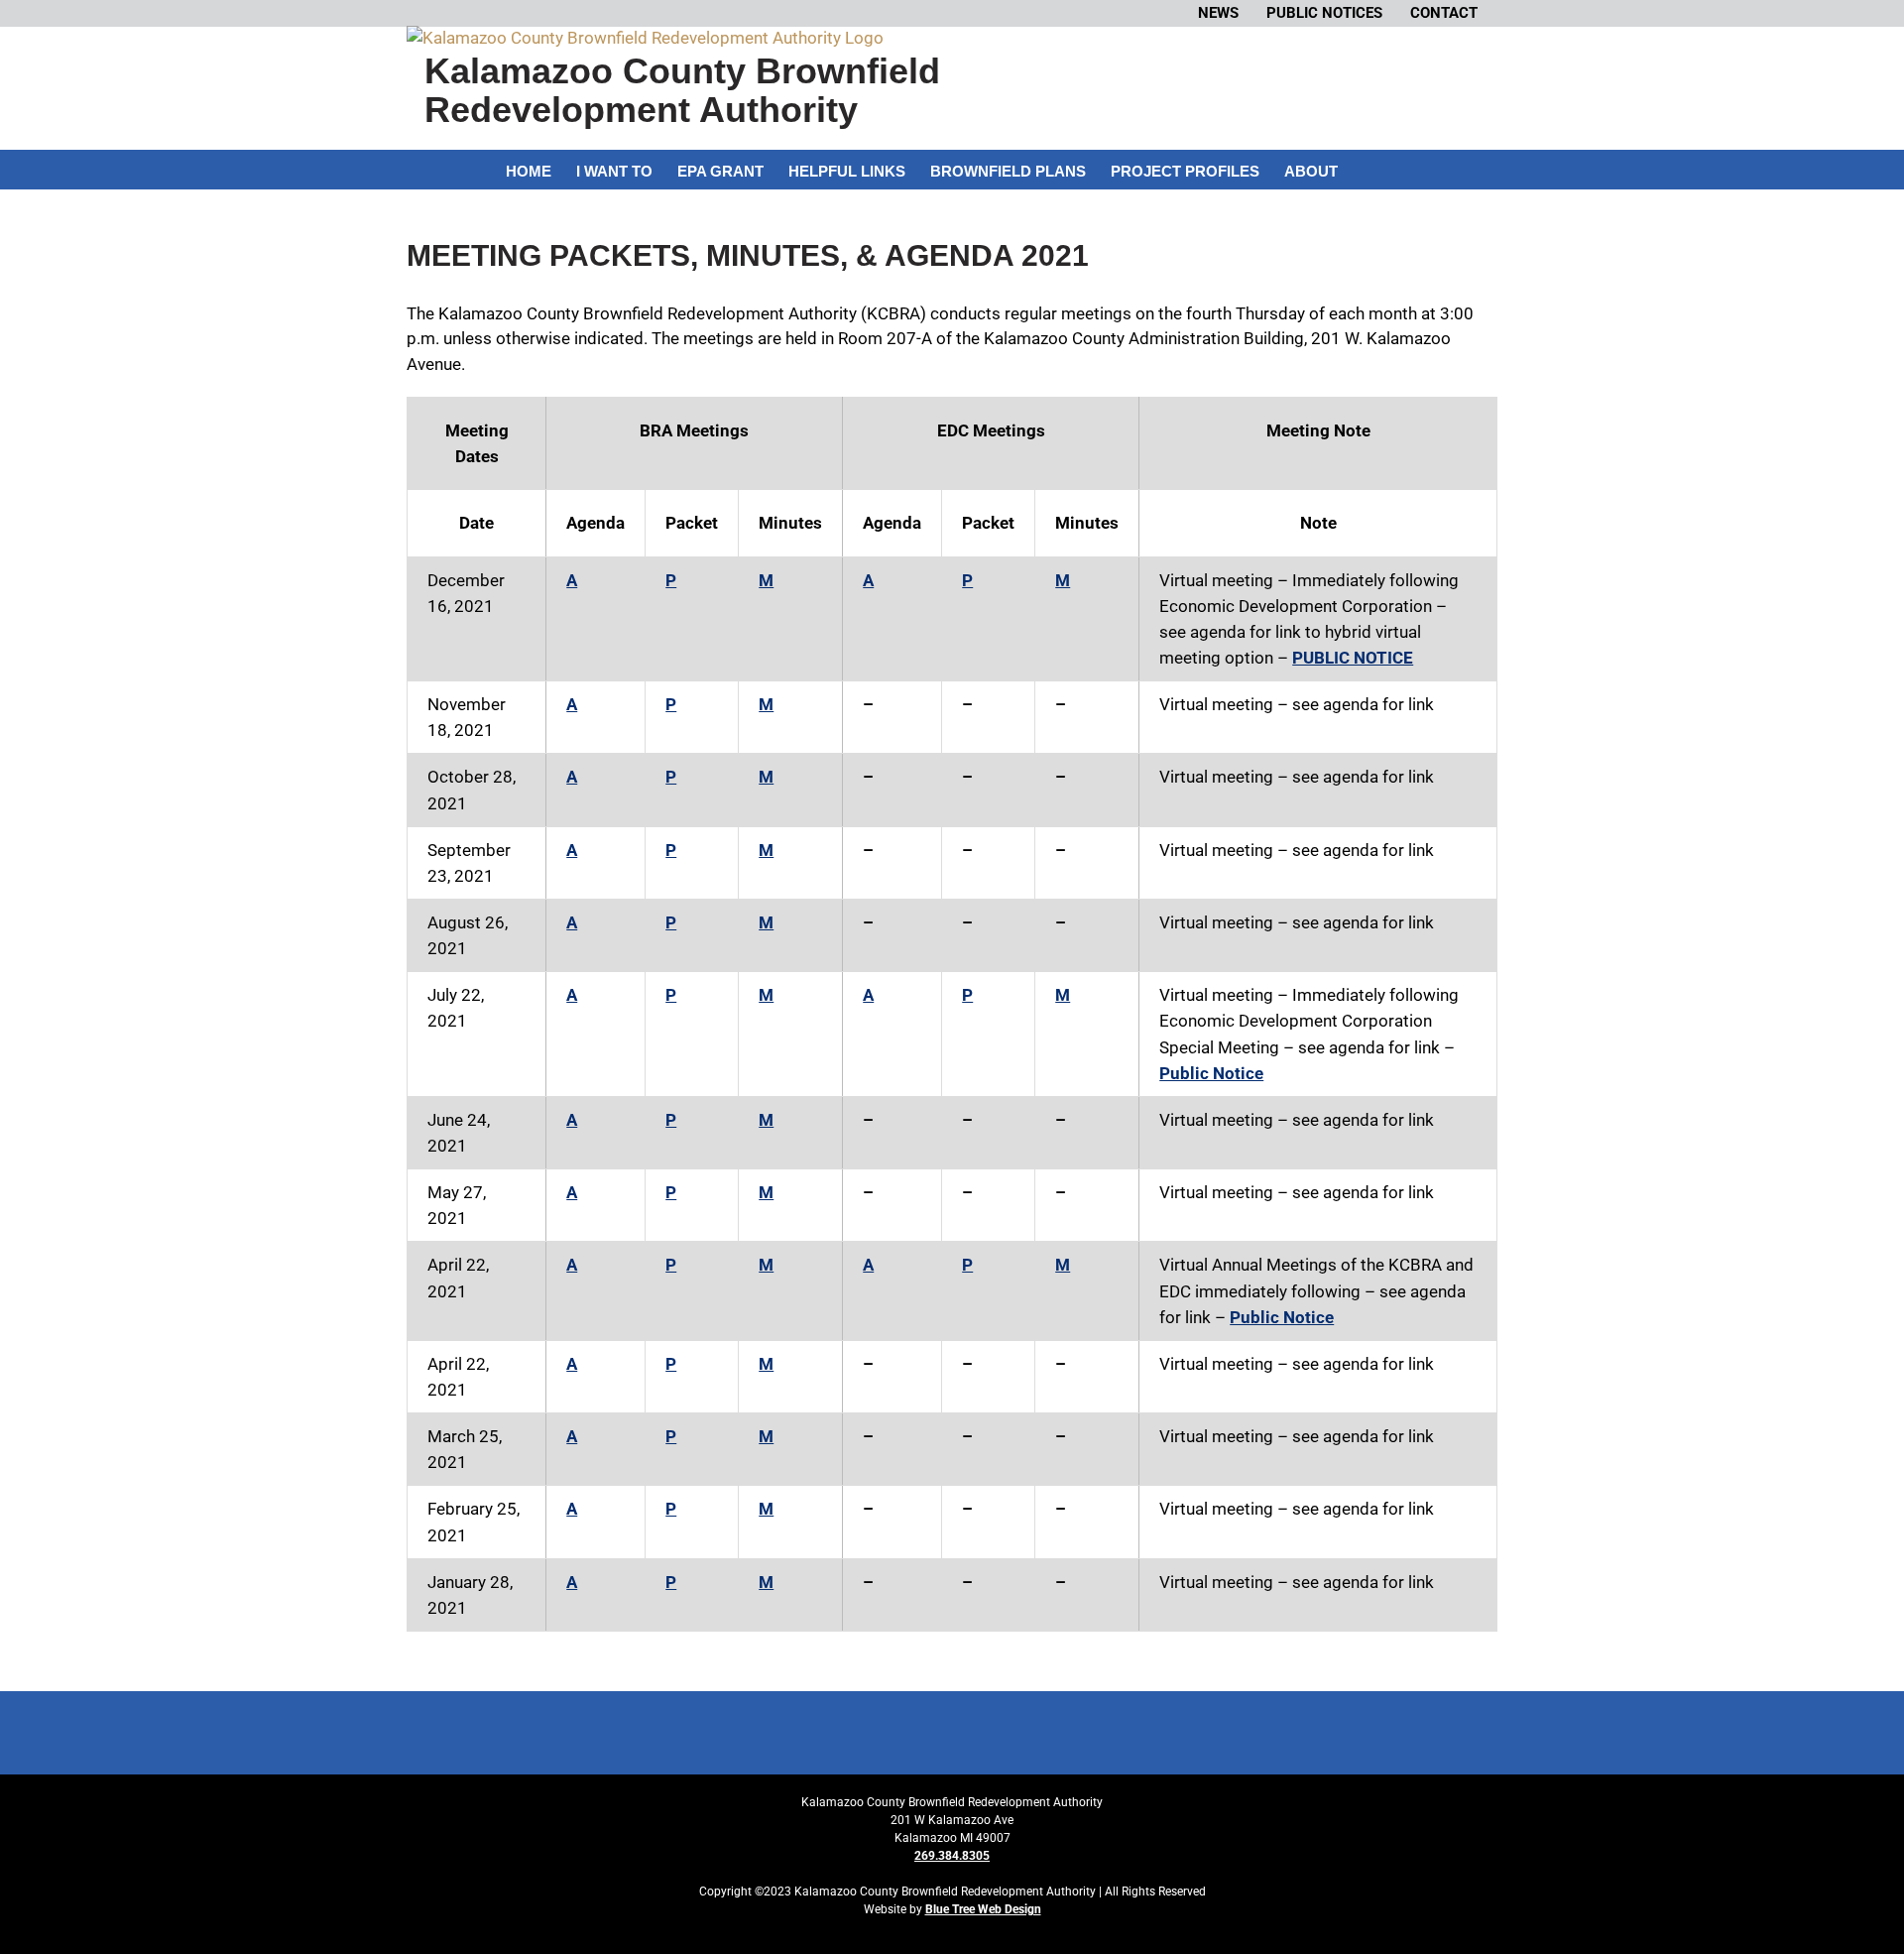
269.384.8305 (952, 1856)
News (1218, 13)
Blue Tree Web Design (983, 1909)
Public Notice (1211, 1073)
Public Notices (1324, 13)
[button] (1368, 170)
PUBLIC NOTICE (1353, 658)
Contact (1444, 13)
